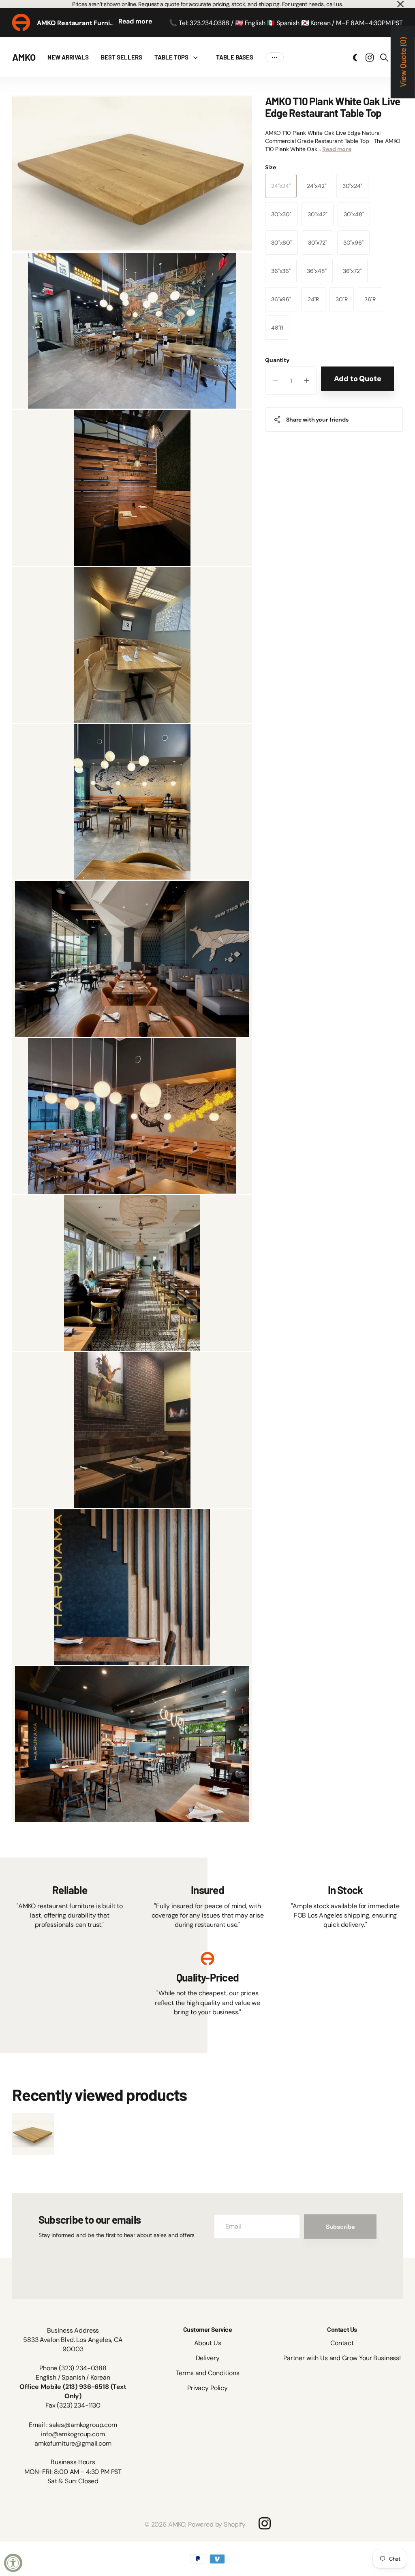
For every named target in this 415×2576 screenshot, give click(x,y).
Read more (135, 21)
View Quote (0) (403, 62)
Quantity (277, 360)
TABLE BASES (235, 57)
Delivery (208, 2358)
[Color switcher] (355, 58)
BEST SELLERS (122, 57)
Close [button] (400, 4)
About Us (208, 2343)
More (275, 57)
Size (270, 167)
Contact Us (342, 2329)
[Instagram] (265, 2523)
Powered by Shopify (217, 2524)
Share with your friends (317, 420)
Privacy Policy (207, 2388)
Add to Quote (358, 379)
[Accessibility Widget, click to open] (13, 2563)
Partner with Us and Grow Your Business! (342, 2358)
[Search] (384, 58)
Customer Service (207, 2329)
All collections (197, 57)
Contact (342, 2343)
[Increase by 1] (307, 381)
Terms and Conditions (208, 2373)
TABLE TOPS (171, 57)
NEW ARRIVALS (68, 57)
